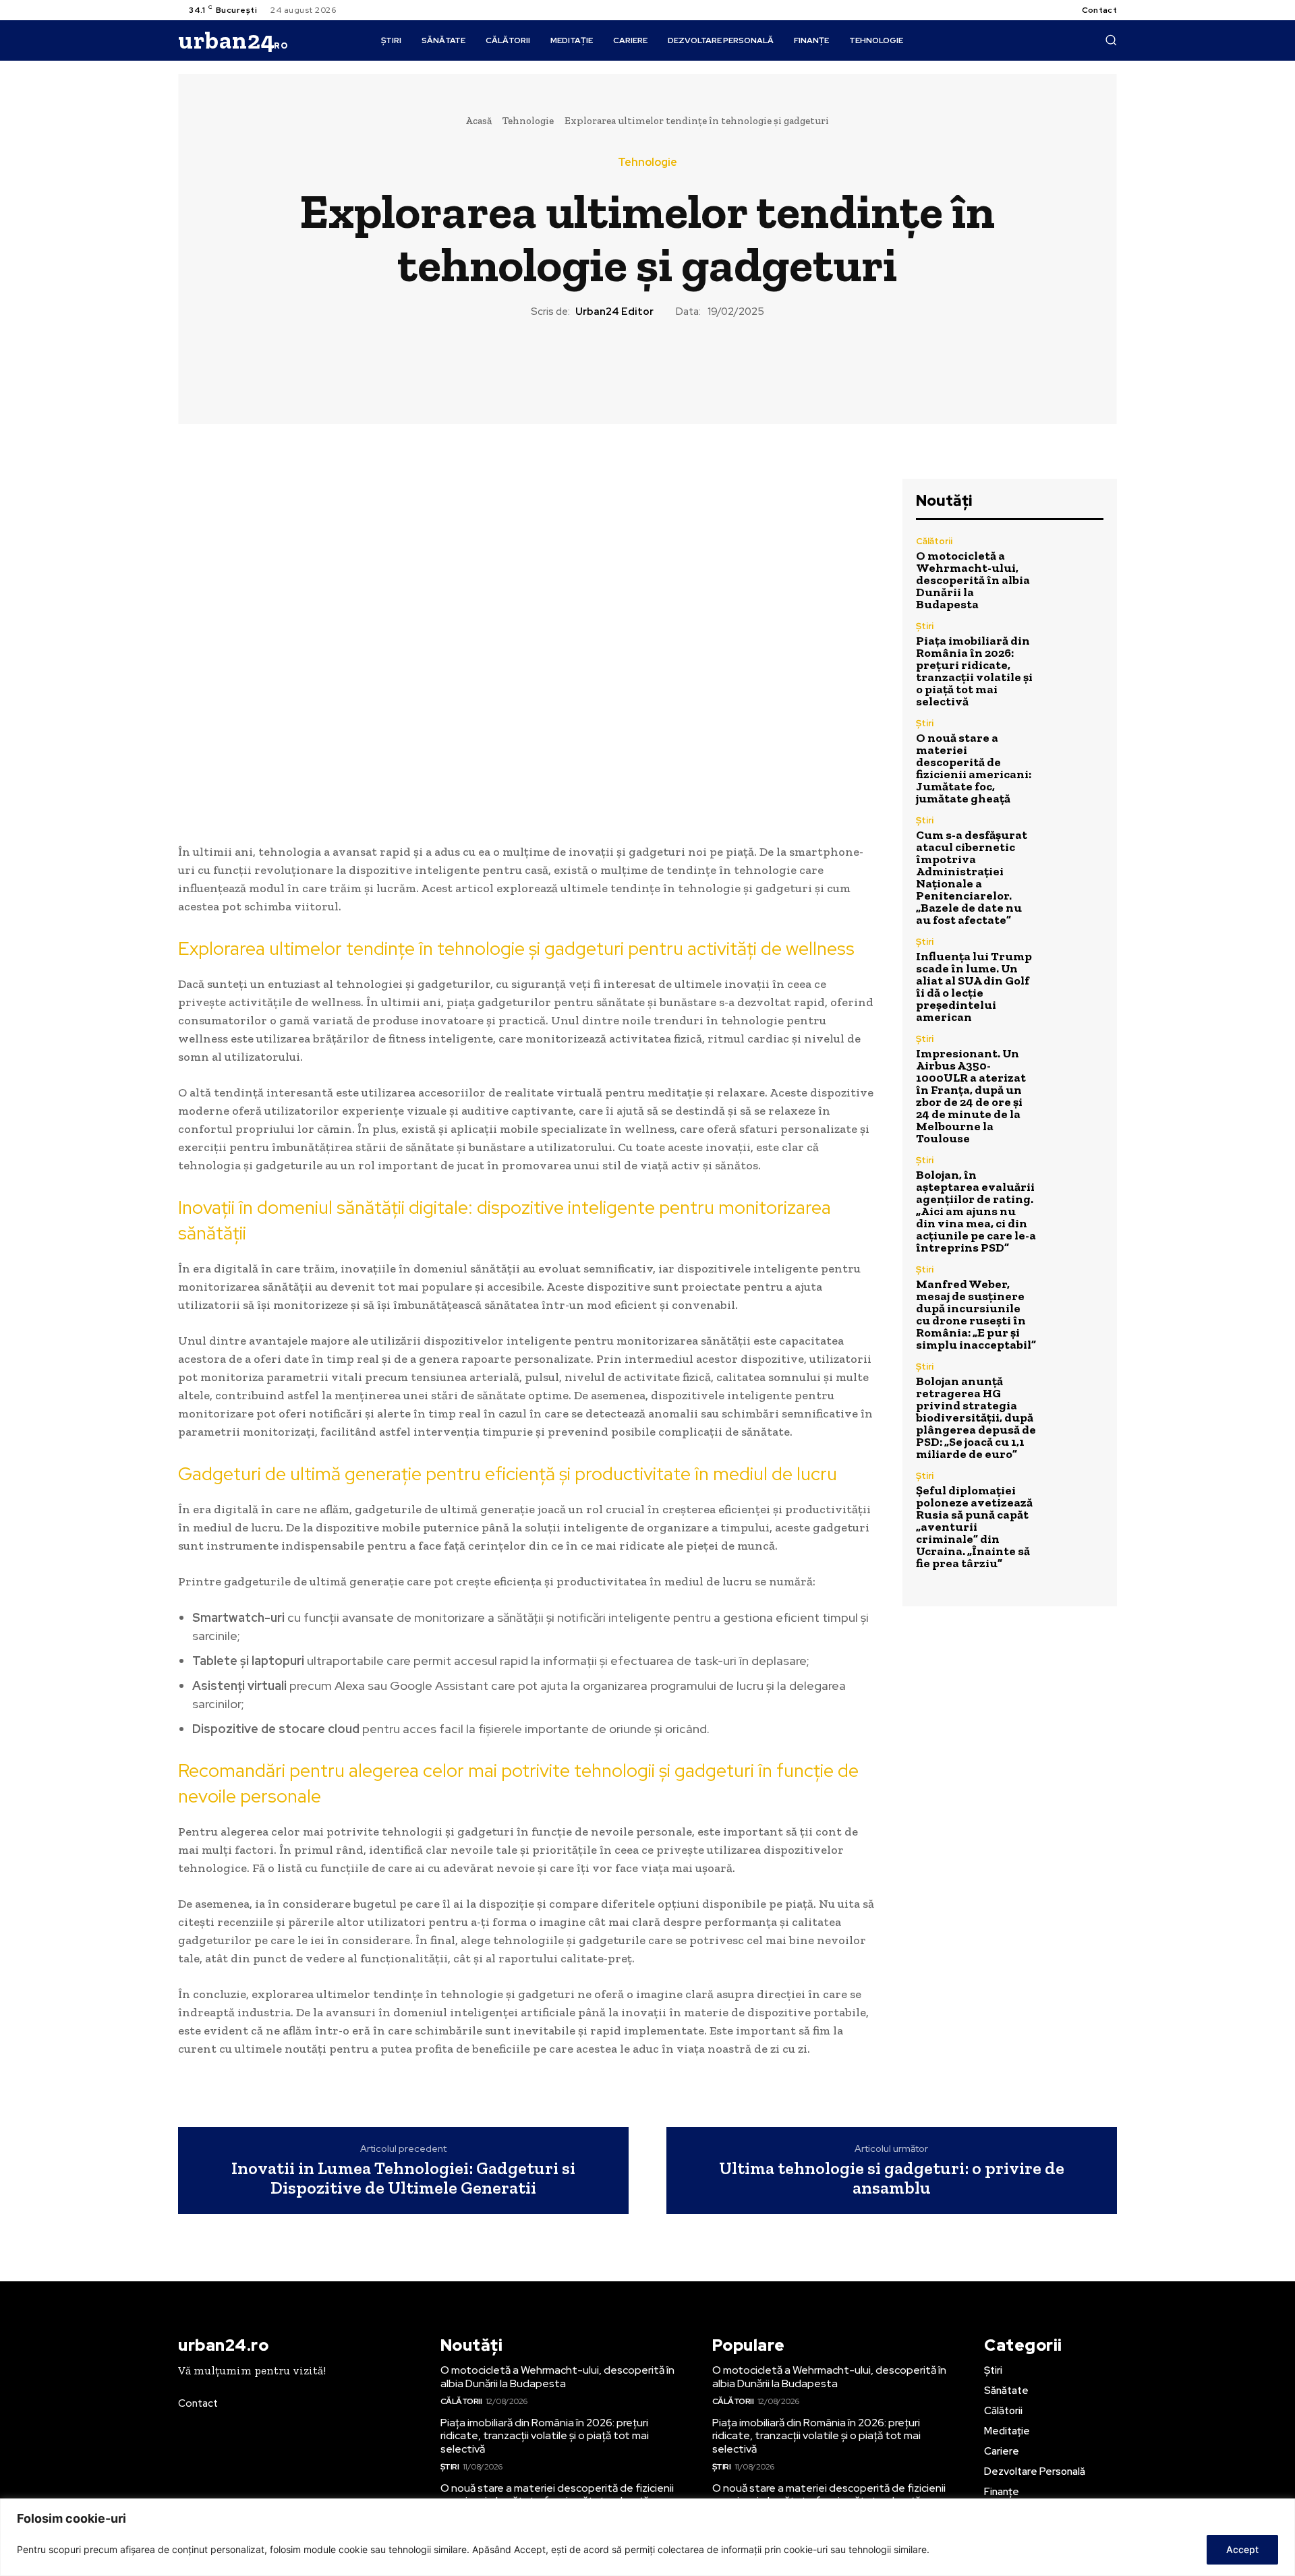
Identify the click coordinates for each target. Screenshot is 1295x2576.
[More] (710, 365)
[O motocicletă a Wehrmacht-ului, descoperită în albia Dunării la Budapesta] (1075, 565)
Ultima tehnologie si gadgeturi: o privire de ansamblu (892, 2178)
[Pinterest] (647, 365)
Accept (1242, 2549)
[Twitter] (616, 365)
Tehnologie (528, 121)
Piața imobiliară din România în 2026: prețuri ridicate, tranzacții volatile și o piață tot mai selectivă (974, 671)
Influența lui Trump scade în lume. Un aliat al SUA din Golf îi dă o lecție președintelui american (974, 987)
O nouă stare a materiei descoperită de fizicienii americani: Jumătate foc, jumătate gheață (974, 768)
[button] (1111, 40)
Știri (925, 626)
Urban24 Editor (614, 312)
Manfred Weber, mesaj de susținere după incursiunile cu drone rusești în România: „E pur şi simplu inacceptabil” (976, 1314)
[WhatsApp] (678, 365)
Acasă (479, 121)
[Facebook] (585, 365)
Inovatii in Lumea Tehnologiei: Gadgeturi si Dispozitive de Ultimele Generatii (403, 2178)
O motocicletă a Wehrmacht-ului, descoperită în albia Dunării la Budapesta (973, 580)
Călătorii (934, 541)
